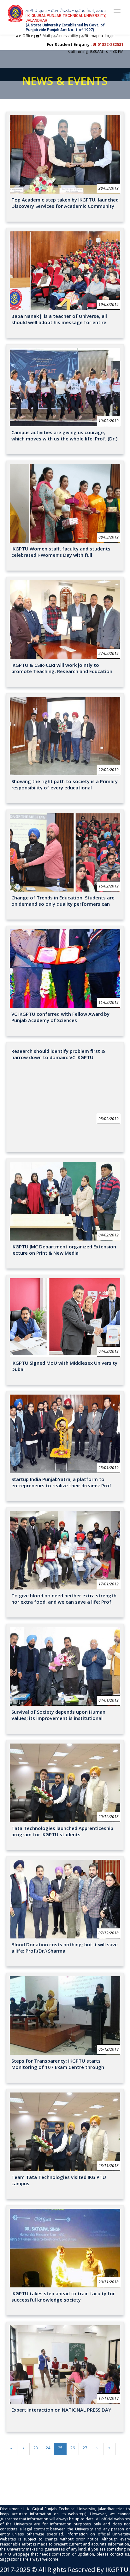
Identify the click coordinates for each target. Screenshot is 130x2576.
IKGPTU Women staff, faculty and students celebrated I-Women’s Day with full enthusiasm (61, 555)
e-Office (26, 36)
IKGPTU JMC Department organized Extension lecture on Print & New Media (64, 1250)
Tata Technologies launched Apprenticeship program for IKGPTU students (62, 1831)
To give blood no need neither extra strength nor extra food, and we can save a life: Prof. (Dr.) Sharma (64, 1602)
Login (110, 36)
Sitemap (92, 36)
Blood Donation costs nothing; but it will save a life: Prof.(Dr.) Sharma (65, 1948)
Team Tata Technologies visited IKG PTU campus (59, 2180)
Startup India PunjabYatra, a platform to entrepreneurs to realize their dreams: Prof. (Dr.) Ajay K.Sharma (62, 1485)
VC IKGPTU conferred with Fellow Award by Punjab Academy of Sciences (60, 1017)
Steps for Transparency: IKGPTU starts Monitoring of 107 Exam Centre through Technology (58, 2067)
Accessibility (67, 36)
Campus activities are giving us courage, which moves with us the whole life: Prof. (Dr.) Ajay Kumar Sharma (64, 439)
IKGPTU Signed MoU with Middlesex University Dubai (64, 1366)
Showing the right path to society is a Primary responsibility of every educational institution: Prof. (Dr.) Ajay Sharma (65, 788)
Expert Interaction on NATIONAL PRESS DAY (61, 2410)
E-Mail (45, 36)
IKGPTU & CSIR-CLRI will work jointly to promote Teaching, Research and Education (62, 668)
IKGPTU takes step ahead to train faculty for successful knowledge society (63, 2297)
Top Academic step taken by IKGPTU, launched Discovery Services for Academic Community (65, 203)
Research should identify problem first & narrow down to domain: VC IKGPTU (58, 1054)
